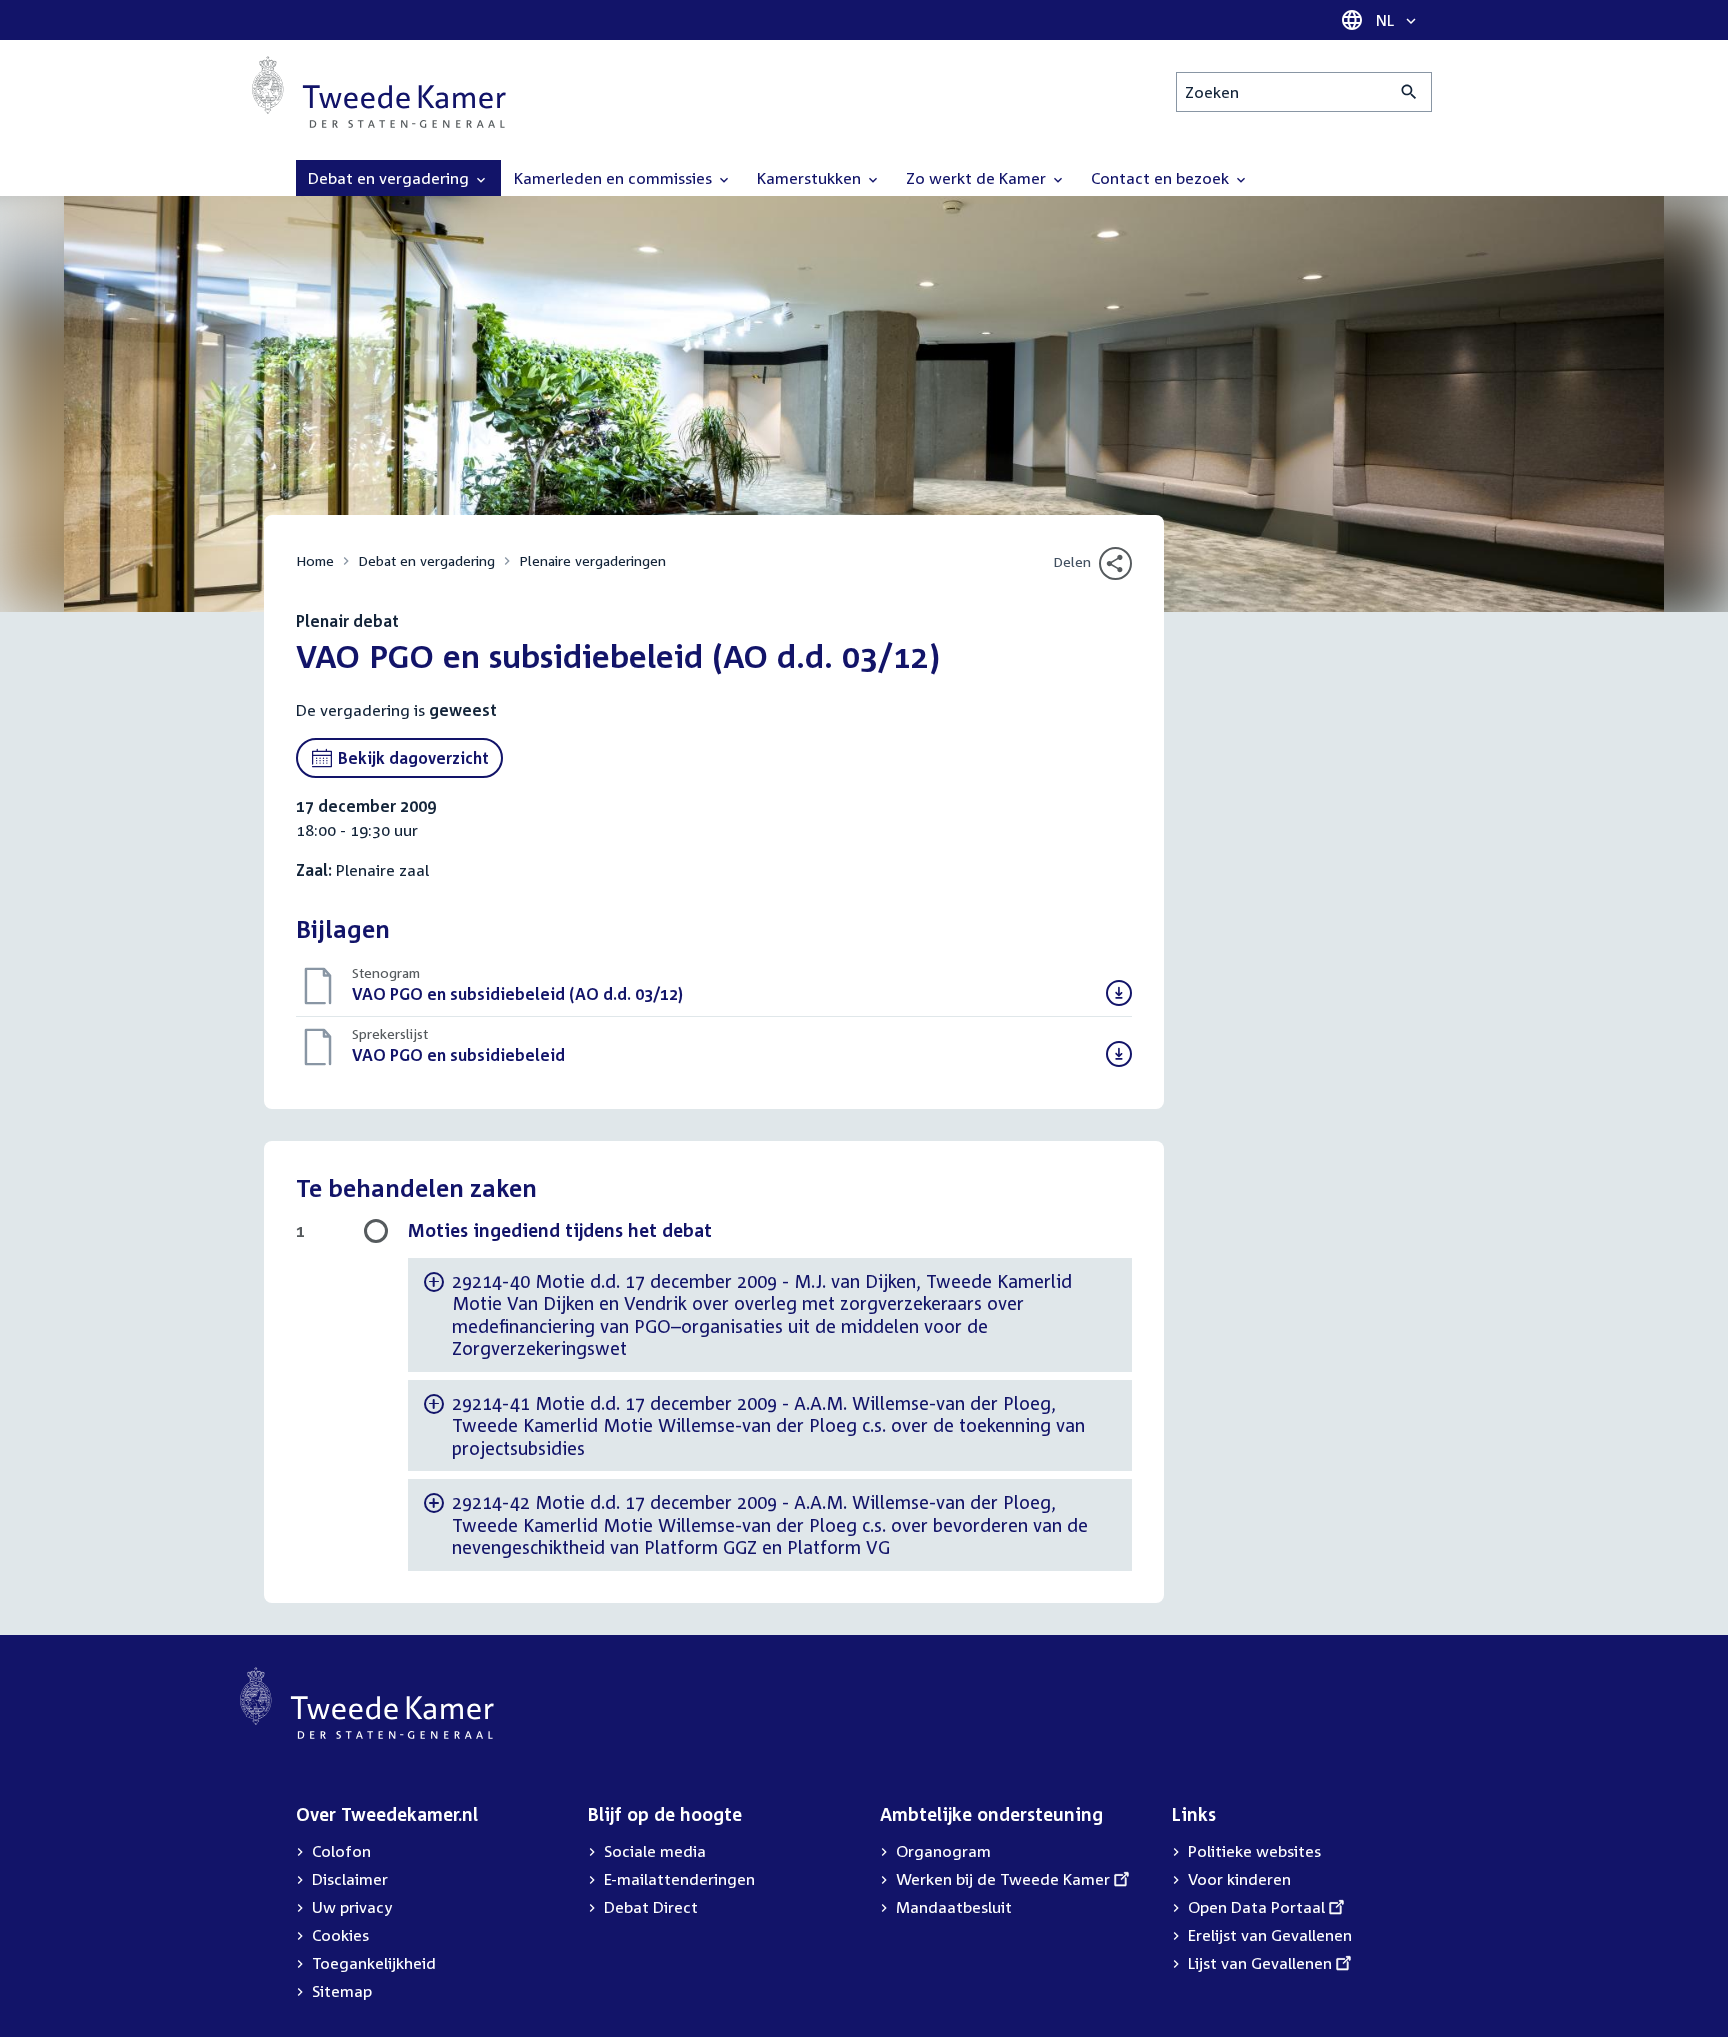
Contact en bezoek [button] (1162, 178)
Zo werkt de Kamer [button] (978, 178)
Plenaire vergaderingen (592, 560)
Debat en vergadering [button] (390, 178)
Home (315, 560)
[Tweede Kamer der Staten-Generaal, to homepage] (379, 92)
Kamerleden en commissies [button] (615, 178)
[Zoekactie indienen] (1409, 92)
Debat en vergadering (426, 560)
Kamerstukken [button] (811, 178)
